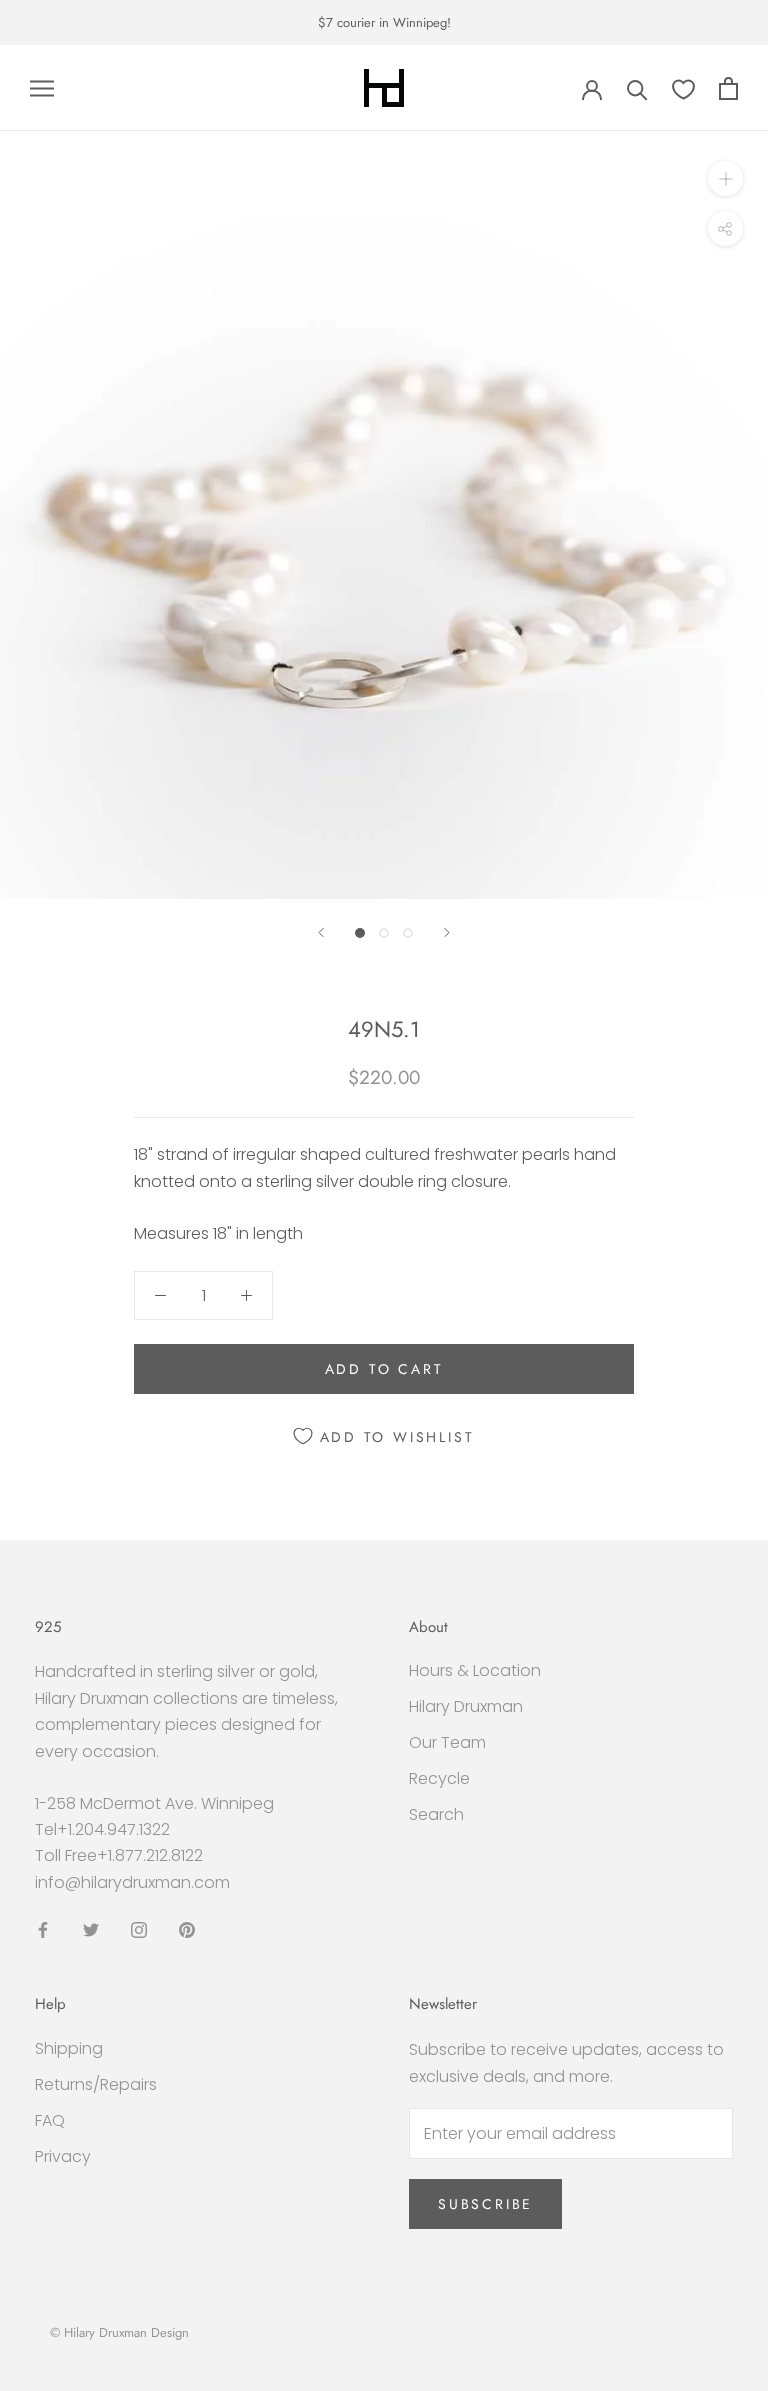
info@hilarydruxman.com (132, 1882)
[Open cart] (728, 88)
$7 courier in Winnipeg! (384, 22)
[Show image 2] (384, 933)
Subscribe (485, 2204)
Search (436, 1814)
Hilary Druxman (466, 1706)
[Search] (637, 88)
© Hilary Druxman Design (119, 2332)
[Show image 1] (360, 933)
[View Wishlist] (683, 88)
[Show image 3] (408, 933)
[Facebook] (43, 1929)
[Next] (447, 932)
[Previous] (321, 932)
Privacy (63, 2156)
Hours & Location (475, 1670)
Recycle (439, 1778)
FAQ (50, 2120)
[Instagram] (139, 1929)
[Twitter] (91, 1929)
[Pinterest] (187, 1929)
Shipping (69, 2048)
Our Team (447, 1742)
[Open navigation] (42, 88)
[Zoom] (725, 178)
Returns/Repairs (96, 2084)
